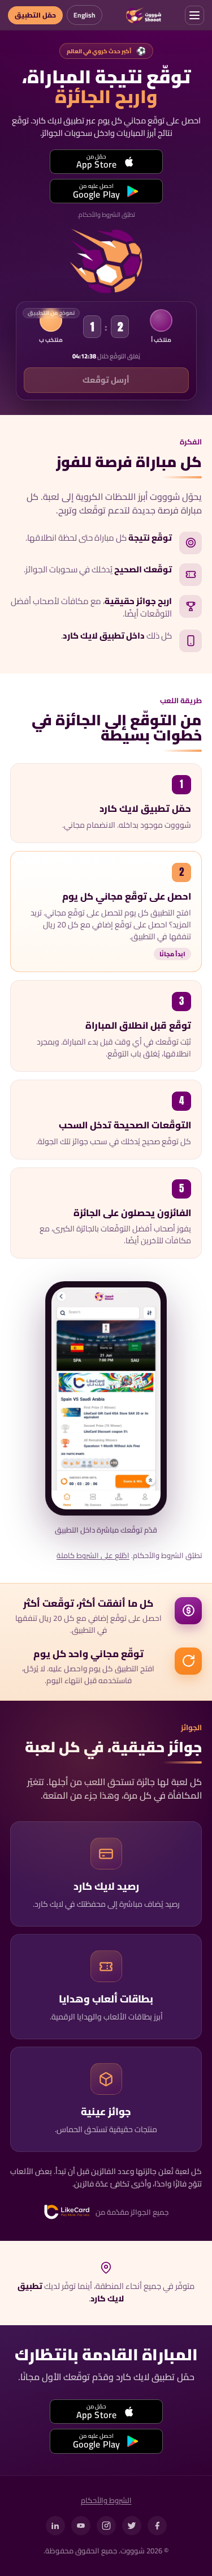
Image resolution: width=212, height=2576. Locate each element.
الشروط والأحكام (106, 2501)
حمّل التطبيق (35, 15)
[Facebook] (157, 2526)
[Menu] (194, 15)
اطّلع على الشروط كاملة (93, 1556)
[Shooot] (143, 15)
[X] (132, 2526)
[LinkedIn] (55, 2526)
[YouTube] (81, 2526)
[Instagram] (106, 2526)
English (85, 15)
